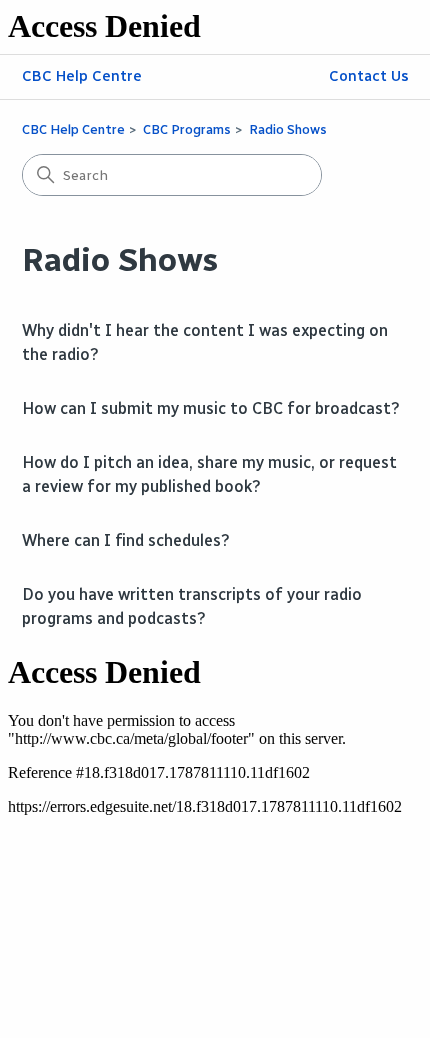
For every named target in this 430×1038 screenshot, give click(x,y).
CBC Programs (187, 129)
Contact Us (369, 76)
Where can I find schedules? (126, 540)
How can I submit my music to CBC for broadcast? (211, 408)
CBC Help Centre (82, 76)
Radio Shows (288, 129)
